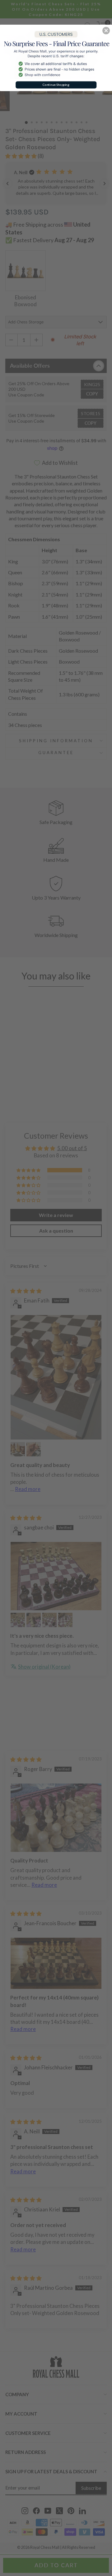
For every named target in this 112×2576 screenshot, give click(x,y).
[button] (106, 31)
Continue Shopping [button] (56, 85)
